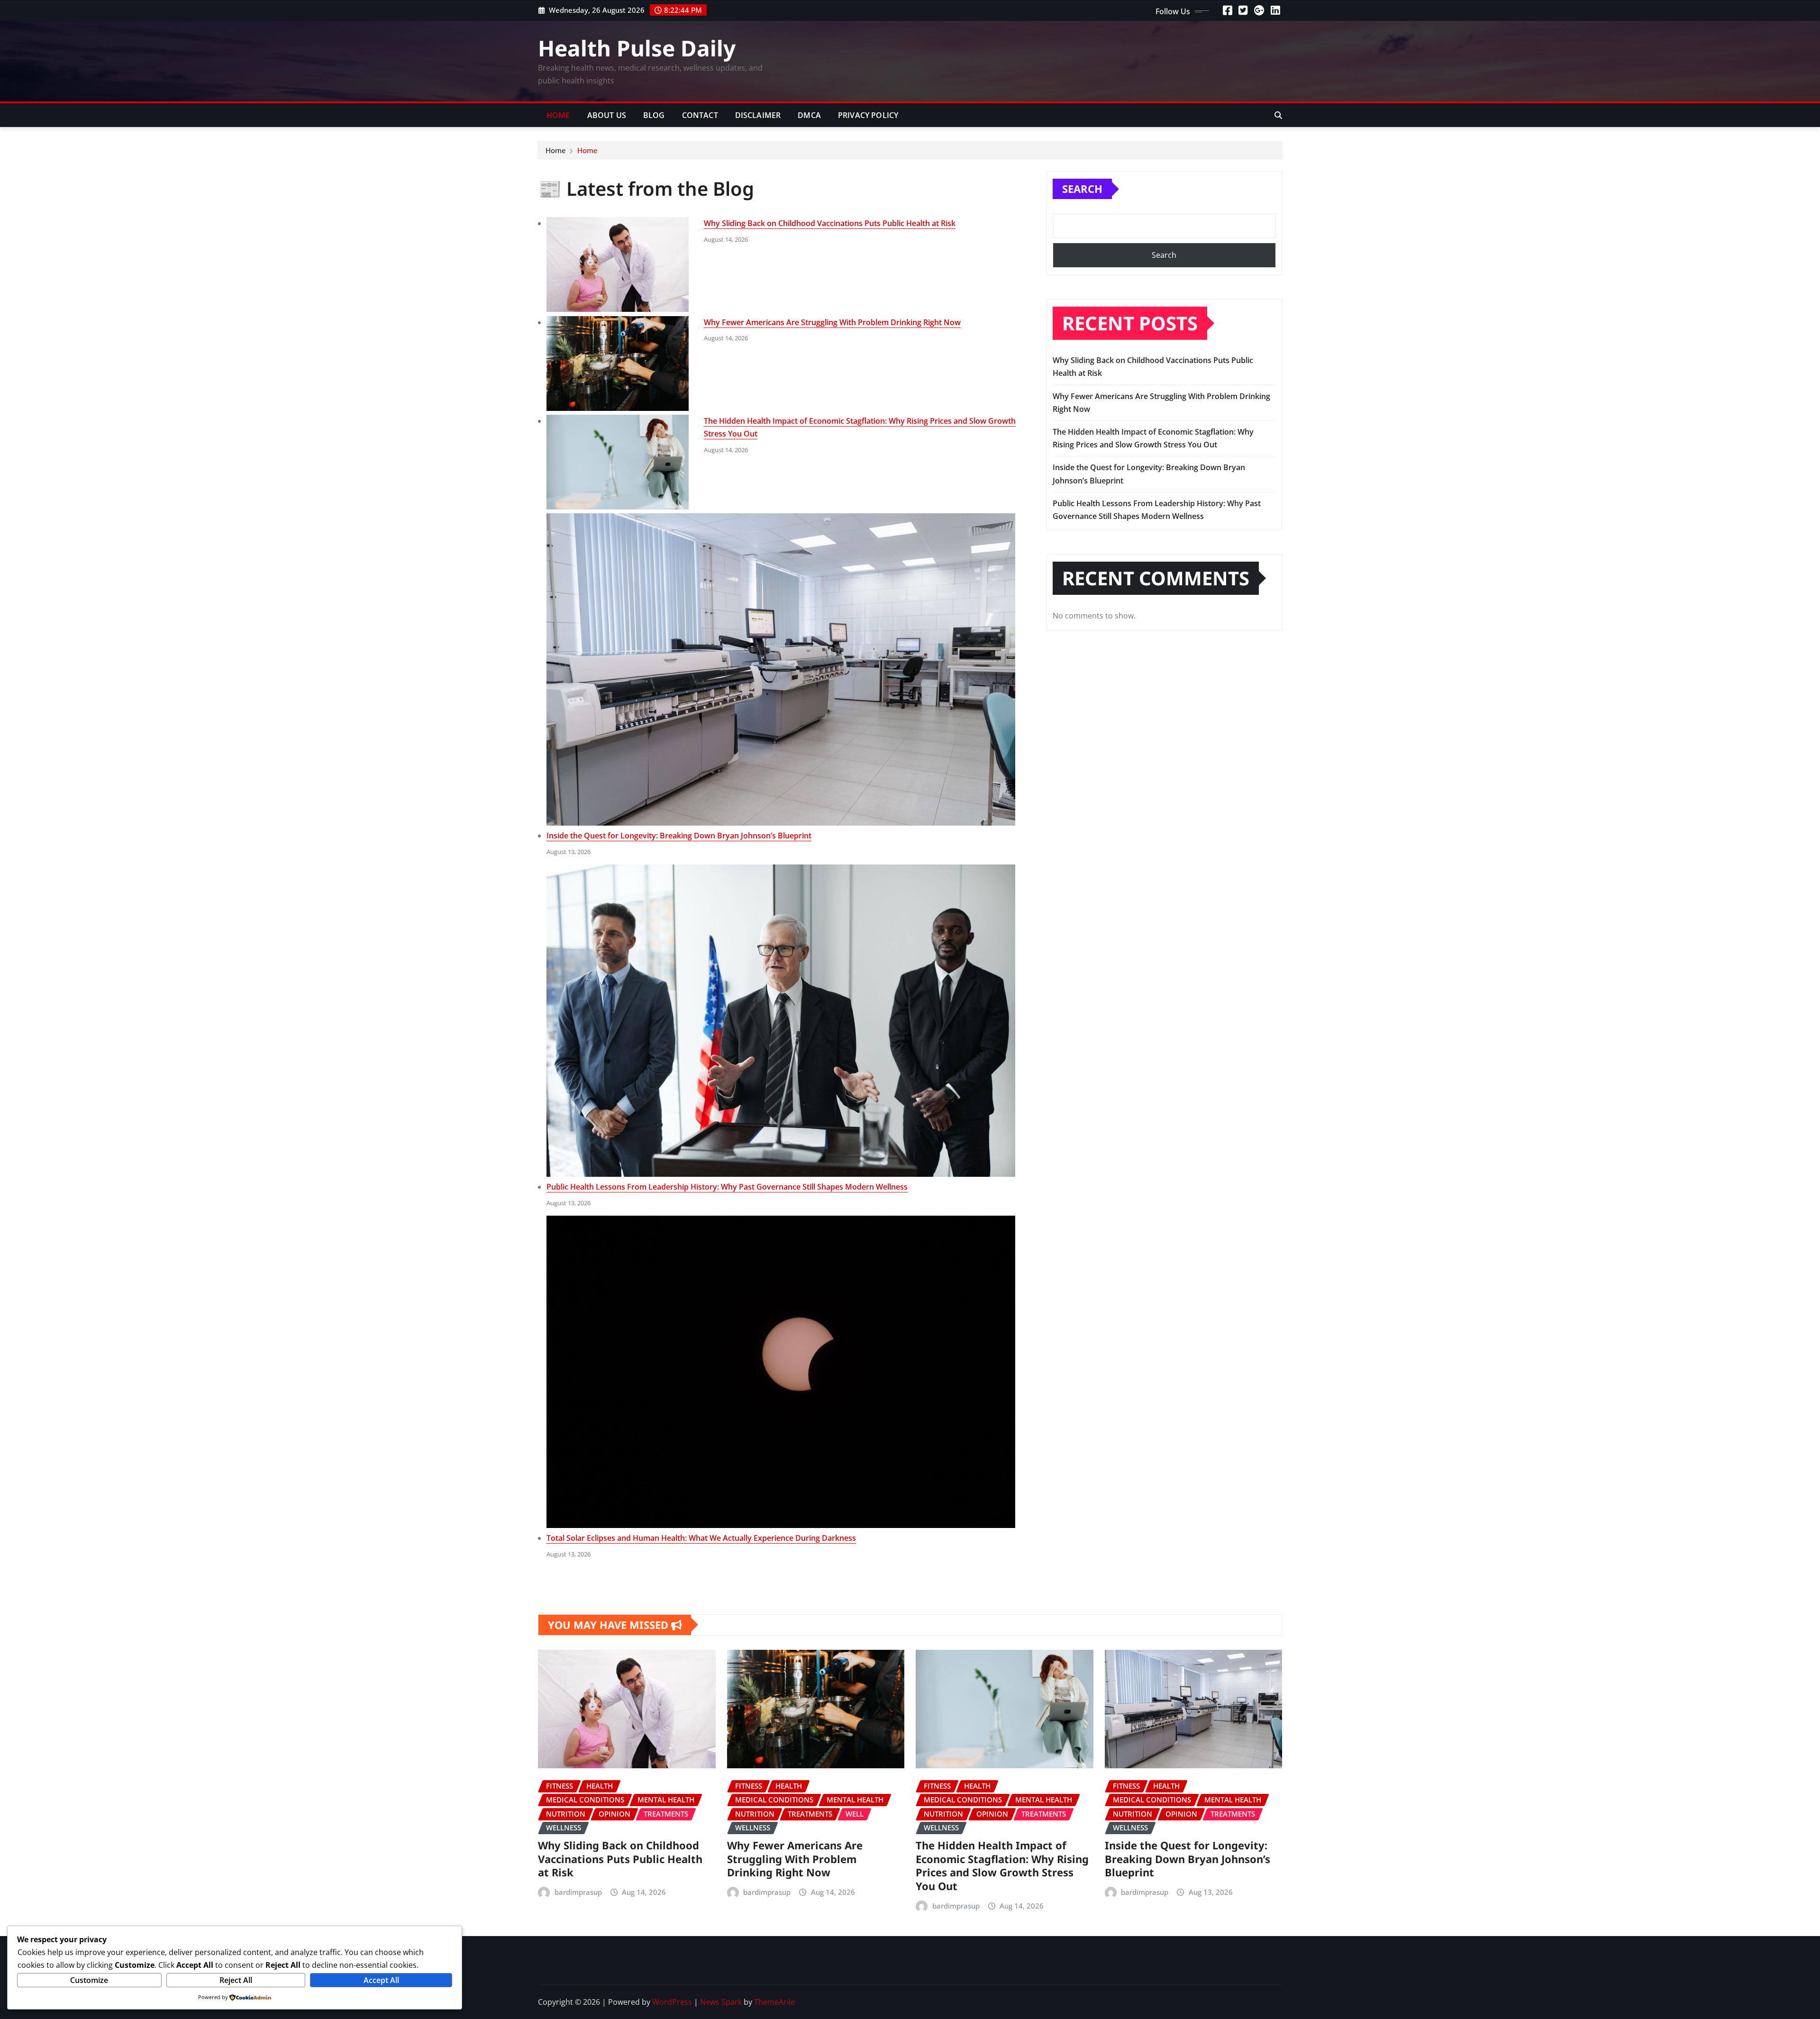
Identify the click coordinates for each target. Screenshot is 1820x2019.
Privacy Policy (868, 115)
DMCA (809, 115)
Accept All (381, 1980)
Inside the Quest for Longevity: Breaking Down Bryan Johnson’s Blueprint (679, 836)
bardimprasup (578, 1892)
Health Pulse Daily (637, 48)
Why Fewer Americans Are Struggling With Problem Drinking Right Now (832, 322)
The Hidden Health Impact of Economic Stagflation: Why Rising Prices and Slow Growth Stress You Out (1002, 1865)
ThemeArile (774, 2002)
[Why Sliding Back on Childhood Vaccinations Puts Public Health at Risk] (618, 264)
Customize (89, 1980)
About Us (607, 115)
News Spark (721, 2002)
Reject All (236, 1980)
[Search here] (1278, 115)
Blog (654, 115)
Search (1082, 189)
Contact (700, 115)
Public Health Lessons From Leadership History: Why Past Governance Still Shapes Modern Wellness (727, 1187)
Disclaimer (758, 115)
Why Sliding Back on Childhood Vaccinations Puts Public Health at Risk (830, 223)
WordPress (672, 2002)
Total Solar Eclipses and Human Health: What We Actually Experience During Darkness (701, 1538)
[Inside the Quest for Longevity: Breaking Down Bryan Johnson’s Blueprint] (781, 669)
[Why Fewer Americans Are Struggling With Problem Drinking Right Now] (618, 364)
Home (558, 115)
